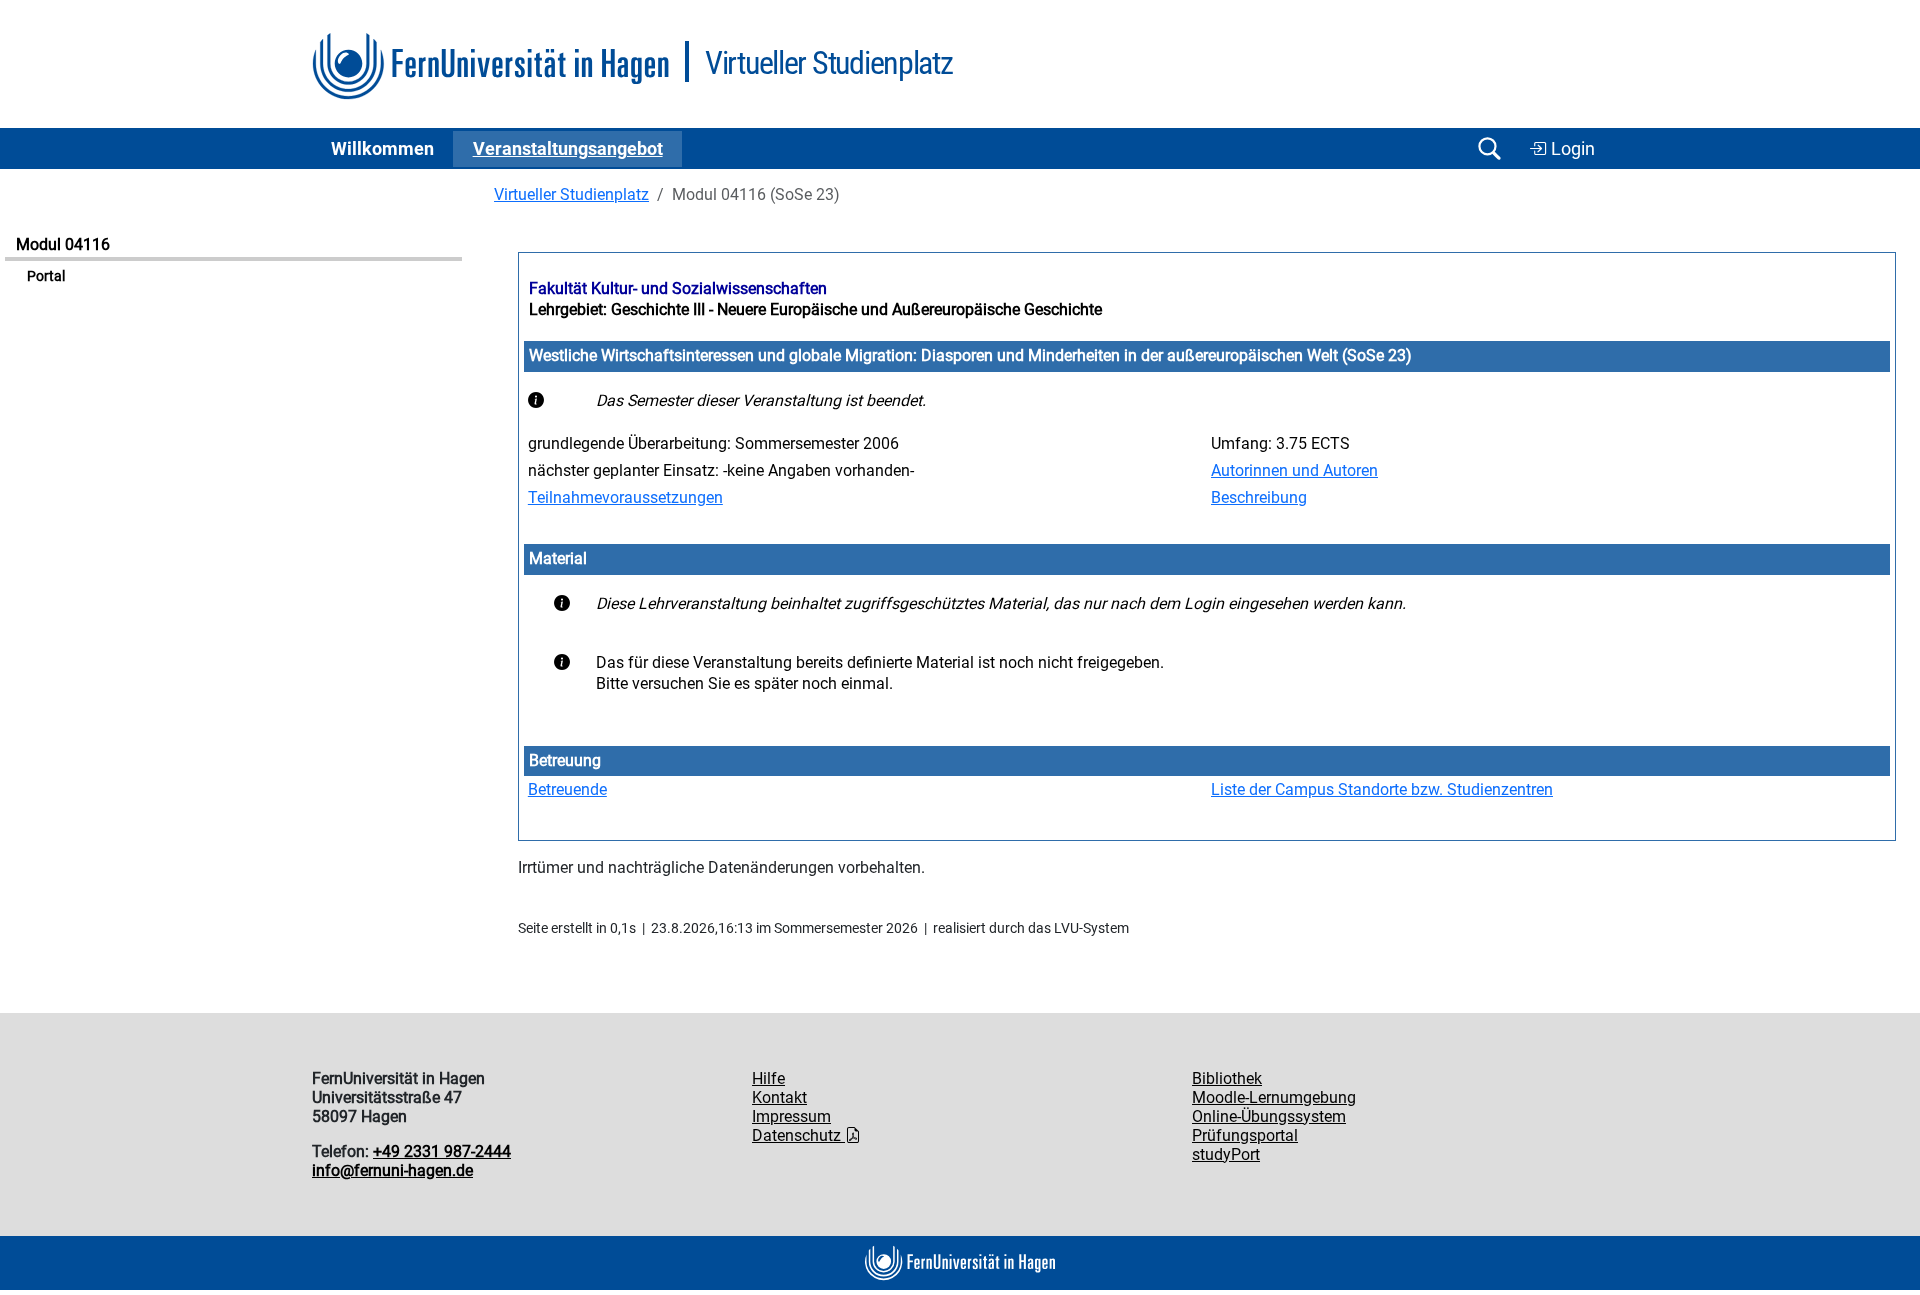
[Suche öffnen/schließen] (1489, 148)
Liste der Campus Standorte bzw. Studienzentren (1382, 789)
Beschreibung (1259, 497)
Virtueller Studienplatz (571, 194)
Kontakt (779, 1097)
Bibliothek (1227, 1078)
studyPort (1226, 1154)
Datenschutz (798, 1135)
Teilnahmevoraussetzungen (625, 497)
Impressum (791, 1116)
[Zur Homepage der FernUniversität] (490, 66)
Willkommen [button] (382, 149)
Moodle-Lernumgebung (1274, 1097)
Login (1571, 149)
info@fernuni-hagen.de (392, 1170)
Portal (46, 276)
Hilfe (768, 1078)
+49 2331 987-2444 (442, 1151)
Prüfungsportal (1245, 1135)
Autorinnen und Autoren (1294, 470)
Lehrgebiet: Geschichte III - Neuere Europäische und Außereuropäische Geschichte (815, 309)
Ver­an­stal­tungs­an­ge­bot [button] (568, 149)
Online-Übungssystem (1269, 1116)
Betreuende (567, 789)
